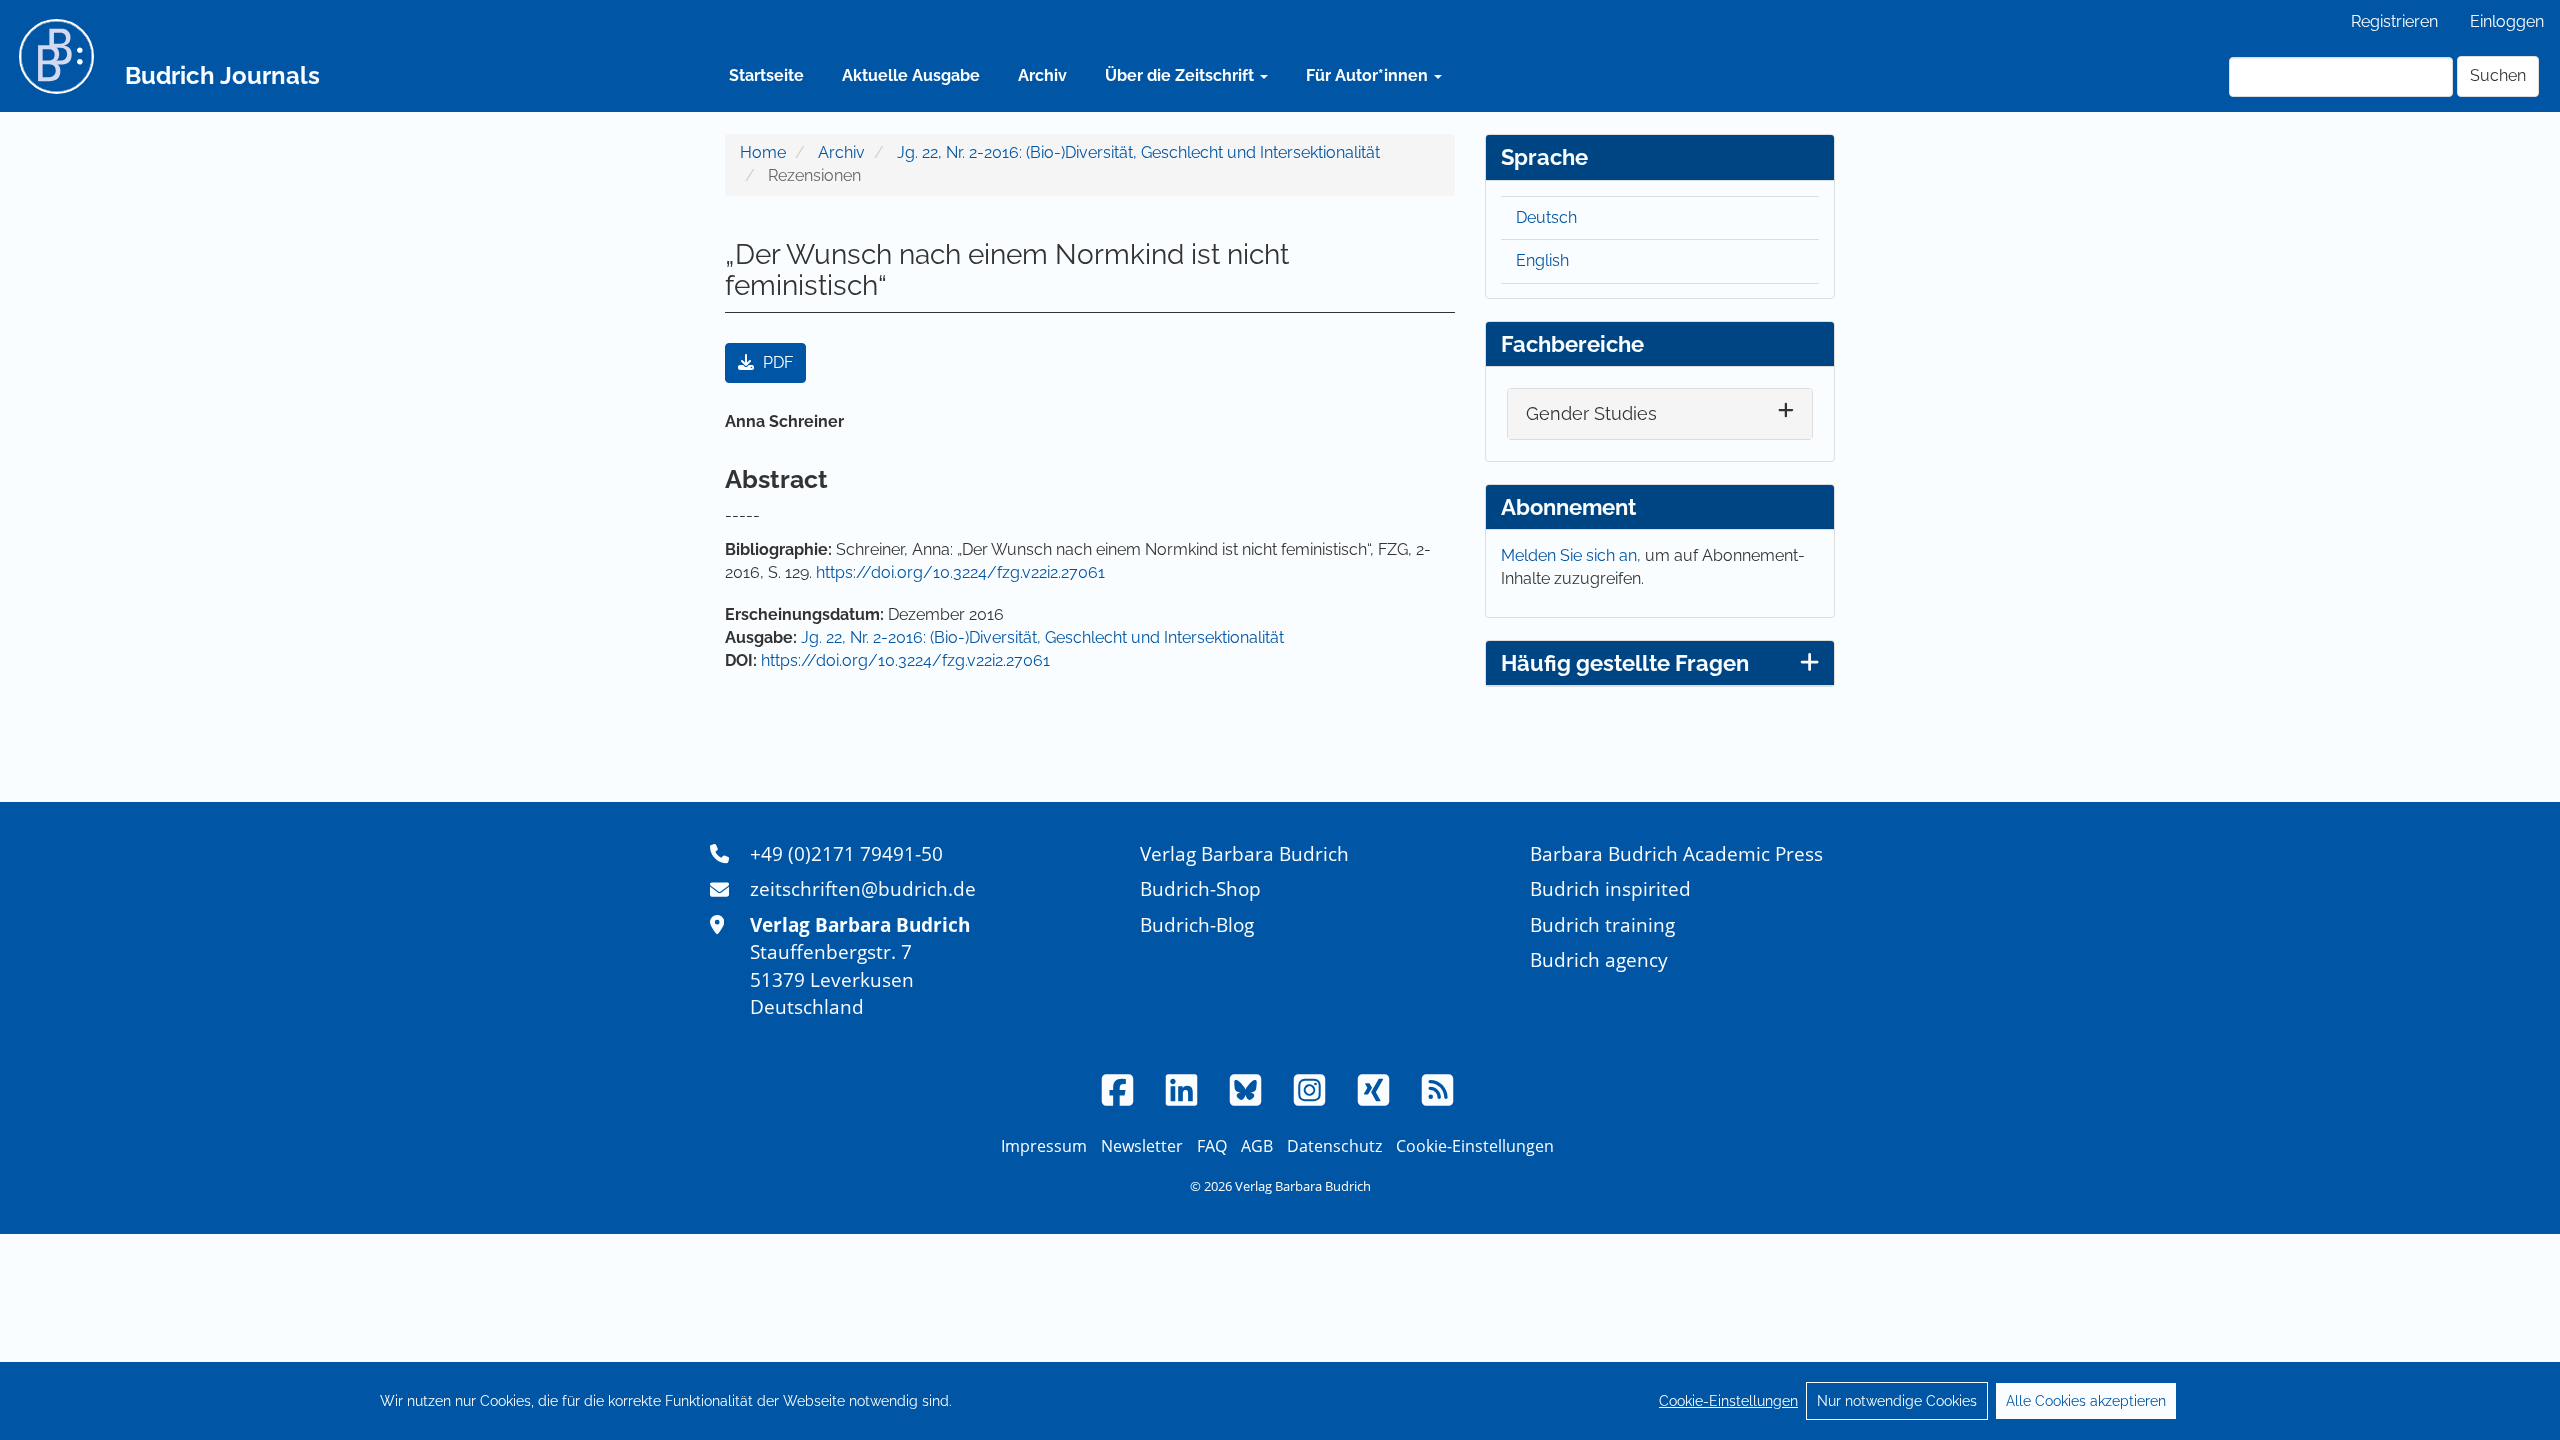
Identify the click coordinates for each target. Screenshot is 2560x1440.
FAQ (1212, 1146)
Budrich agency (1599, 959)
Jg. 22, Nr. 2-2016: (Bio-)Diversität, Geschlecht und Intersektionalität (1138, 152)
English (1542, 260)
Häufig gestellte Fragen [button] (1625, 663)
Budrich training (1602, 924)
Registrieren (2394, 21)
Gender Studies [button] (1591, 413)
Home (763, 152)
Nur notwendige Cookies (1897, 1401)
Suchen (2498, 75)
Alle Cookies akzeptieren (2086, 1401)
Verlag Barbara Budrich (1244, 853)
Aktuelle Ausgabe (911, 75)
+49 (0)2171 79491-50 (846, 853)
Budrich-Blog (1197, 924)
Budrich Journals (222, 75)
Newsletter (1142, 1146)
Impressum (1044, 1146)
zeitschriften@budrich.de (863, 888)
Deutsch (1546, 217)
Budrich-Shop (1200, 888)
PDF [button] (776, 362)
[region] (1280, 1401)
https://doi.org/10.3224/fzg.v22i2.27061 (960, 572)
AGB (1257, 1146)
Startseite (766, 75)
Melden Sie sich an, (1573, 555)
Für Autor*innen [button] (1369, 75)
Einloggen (2507, 21)
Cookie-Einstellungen (1728, 1401)
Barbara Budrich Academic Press (1676, 853)
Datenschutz (1334, 1146)
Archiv (1042, 75)
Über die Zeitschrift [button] (1181, 75)
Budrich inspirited (1610, 888)
